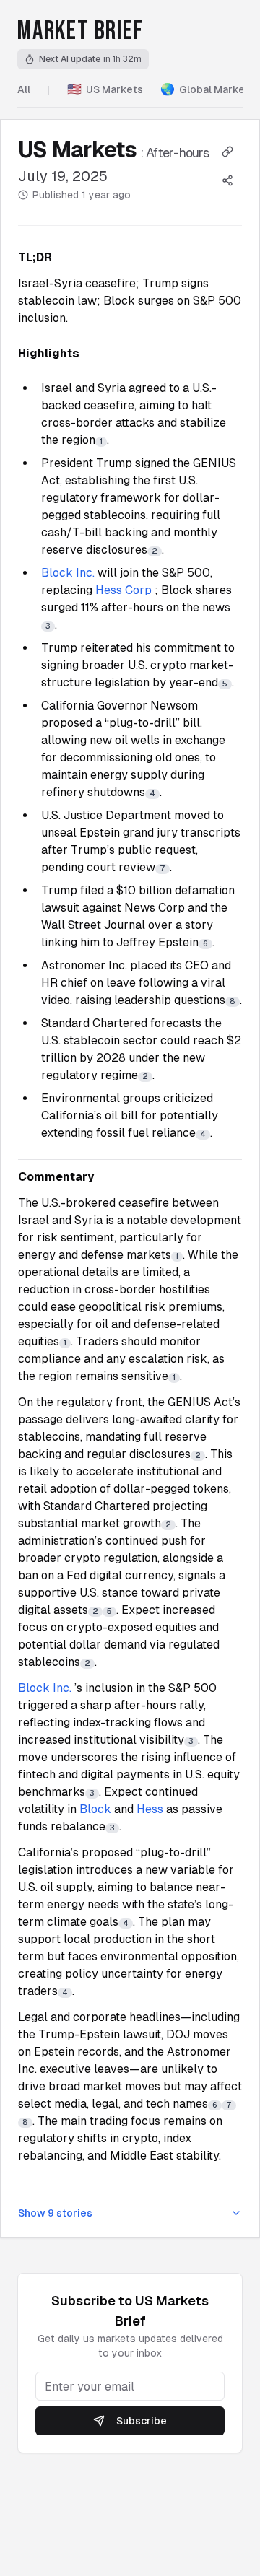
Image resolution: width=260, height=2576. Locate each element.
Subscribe (142, 2421)
